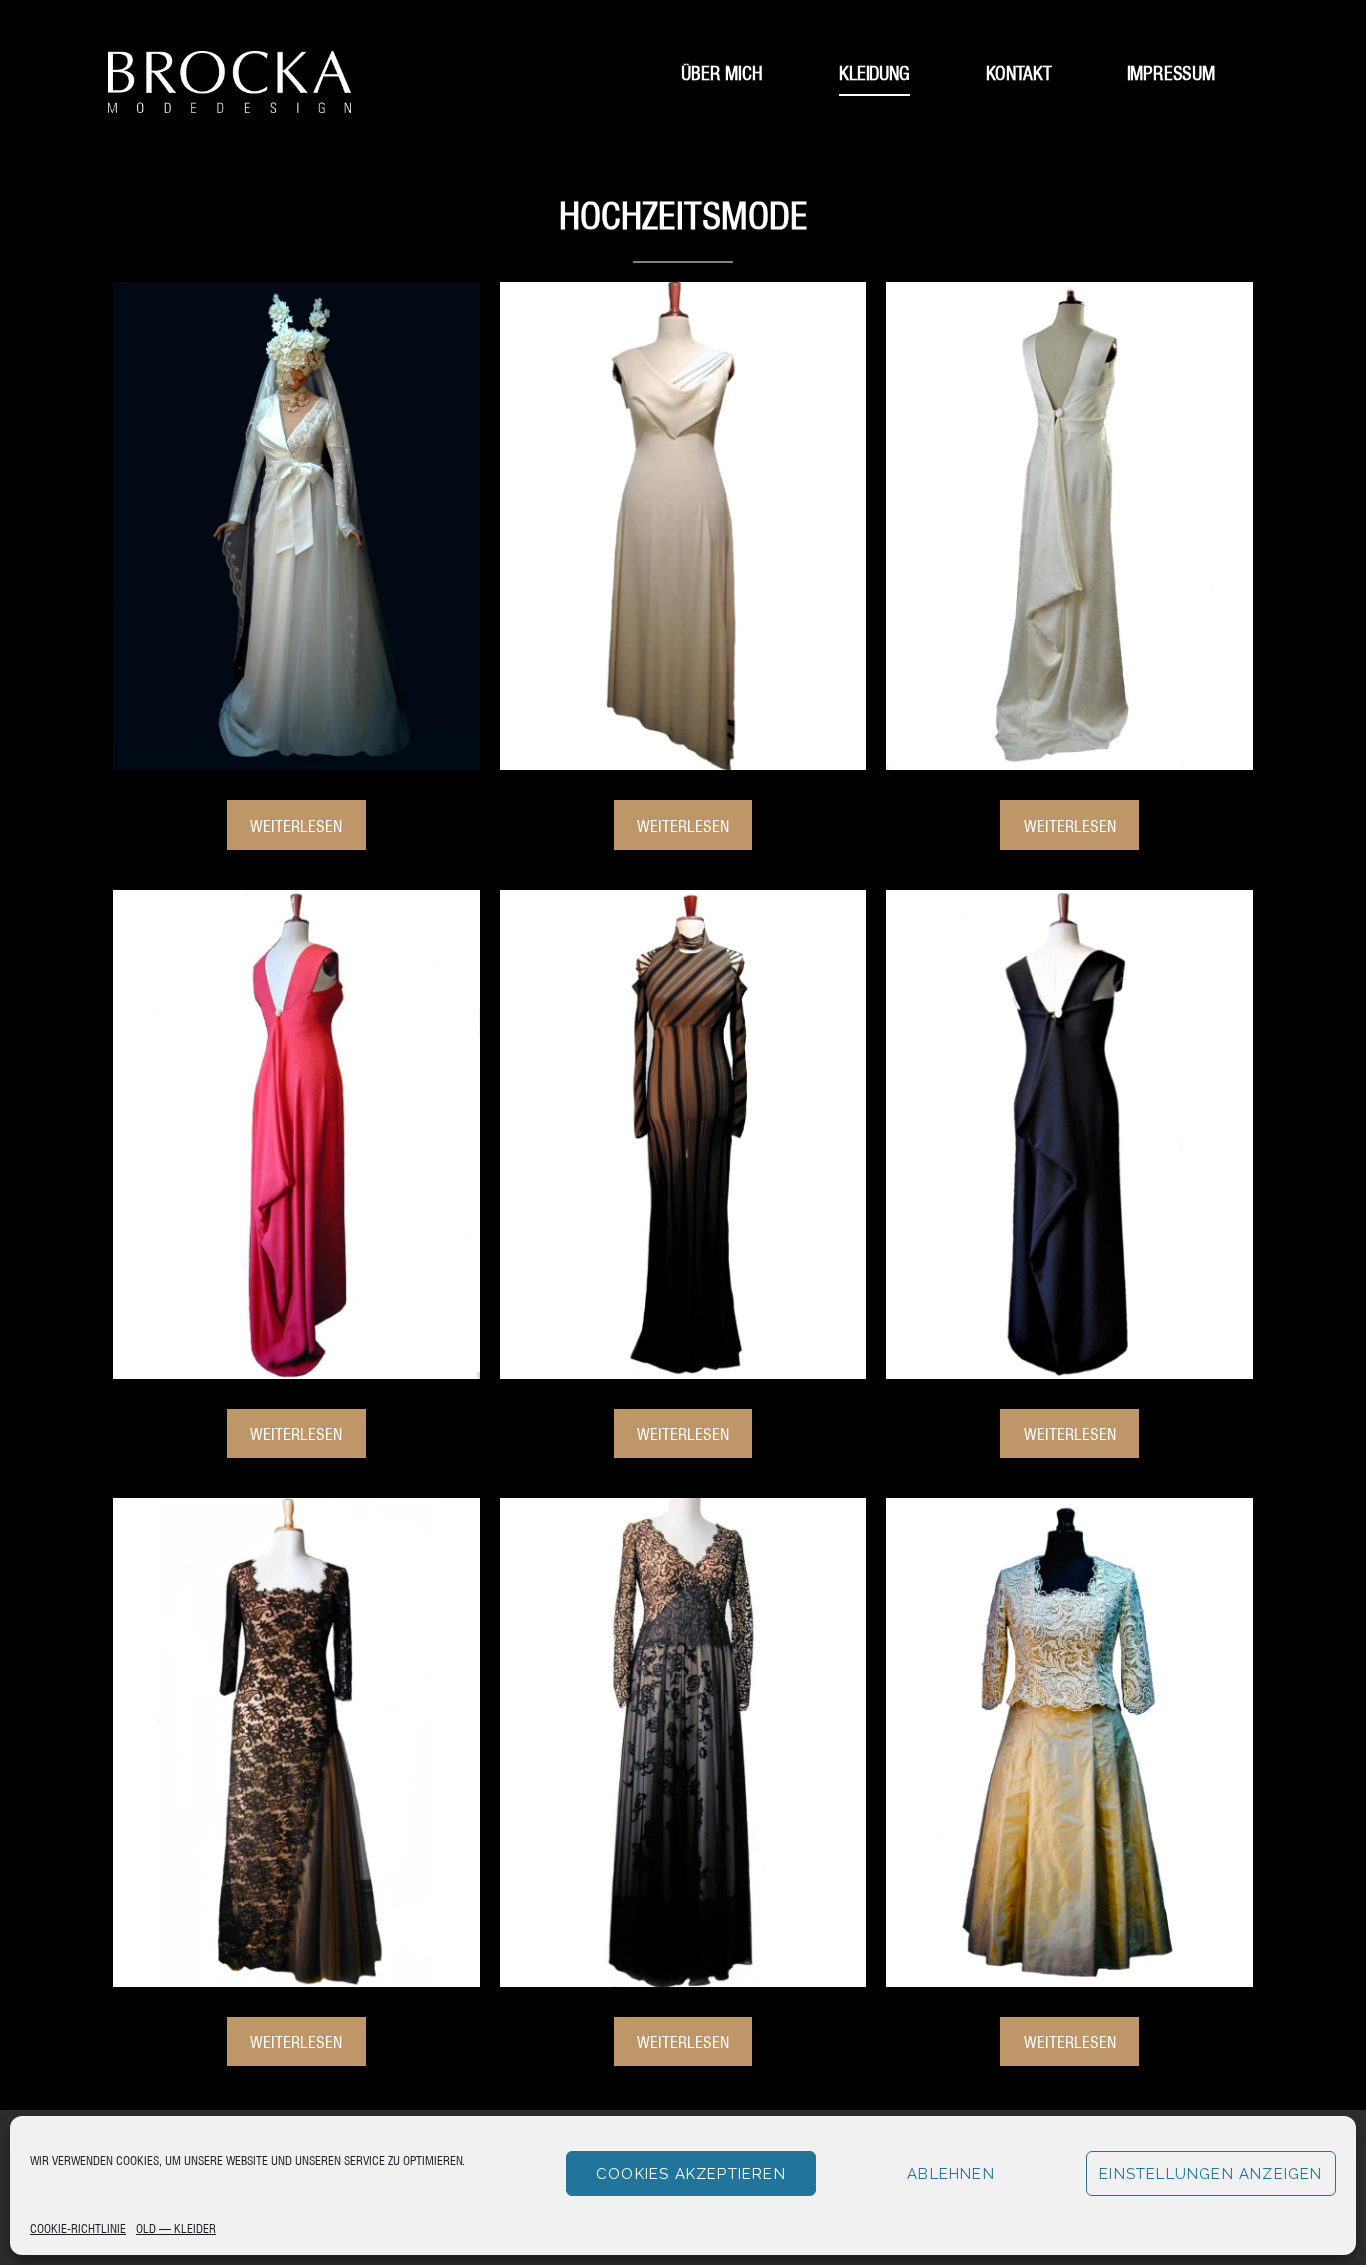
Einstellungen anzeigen (1210, 2174)
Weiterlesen (296, 824)
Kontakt (1019, 71)
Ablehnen (951, 2174)
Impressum (1171, 71)
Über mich (722, 71)
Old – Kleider (176, 2227)
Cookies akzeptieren (691, 2174)
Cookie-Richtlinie (78, 2227)
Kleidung (874, 71)
